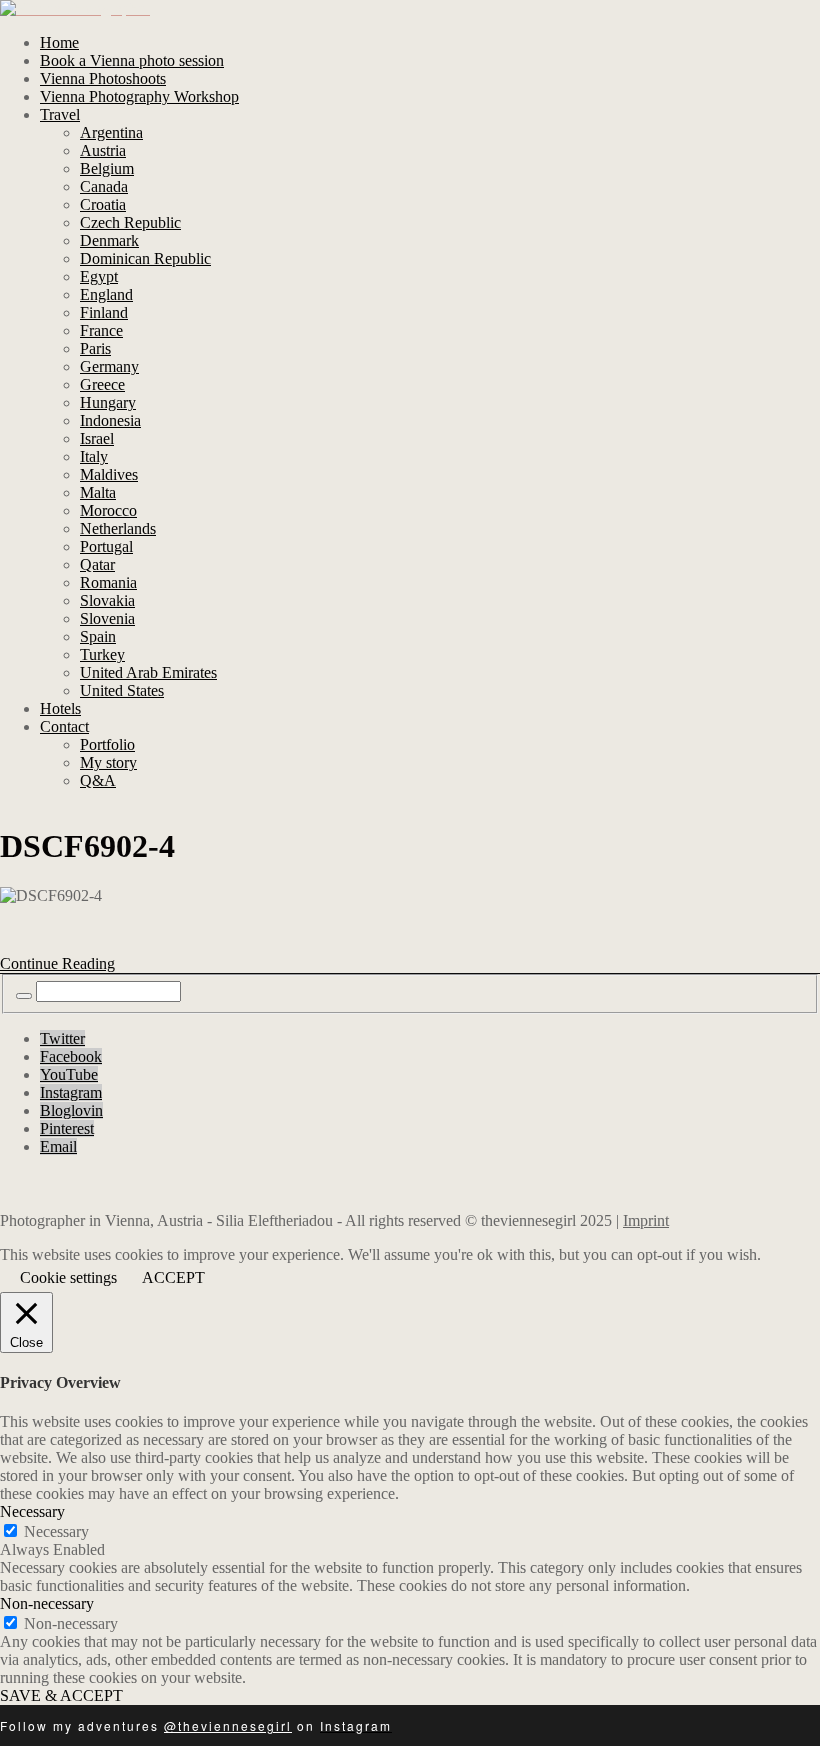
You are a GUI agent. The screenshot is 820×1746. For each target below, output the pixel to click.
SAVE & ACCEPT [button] (61, 1695)
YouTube (69, 1074)
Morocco (108, 510)
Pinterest (67, 1128)
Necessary (56, 1531)
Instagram (71, 1092)
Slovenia (107, 618)
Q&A (98, 780)
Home (59, 42)
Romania (108, 582)
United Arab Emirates (148, 672)
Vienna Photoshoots (103, 78)
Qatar (97, 564)
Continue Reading (57, 963)
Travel (60, 114)
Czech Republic (130, 222)
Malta (98, 492)
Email (58, 1146)
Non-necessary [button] (47, 1603)
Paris (95, 348)
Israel (97, 438)
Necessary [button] (32, 1511)
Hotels (60, 708)
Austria (103, 150)
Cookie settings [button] (68, 1277)
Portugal (106, 546)
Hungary (108, 402)
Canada (104, 186)
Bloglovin (71, 1110)
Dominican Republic (145, 258)
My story (108, 762)
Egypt (99, 276)
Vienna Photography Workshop (139, 96)
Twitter (62, 1038)
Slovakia (107, 600)
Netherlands (118, 528)
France (101, 330)
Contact (64, 726)
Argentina (111, 132)
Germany (109, 366)
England (106, 294)
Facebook (71, 1056)
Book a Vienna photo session (132, 60)
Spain (98, 636)
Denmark (109, 240)
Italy (94, 456)
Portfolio (107, 744)
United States (122, 690)
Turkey (102, 654)
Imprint (646, 1220)
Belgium (107, 168)
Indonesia (110, 420)
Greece (102, 384)
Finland (104, 312)
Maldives (109, 474)
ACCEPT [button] (173, 1277)
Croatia (103, 204)
